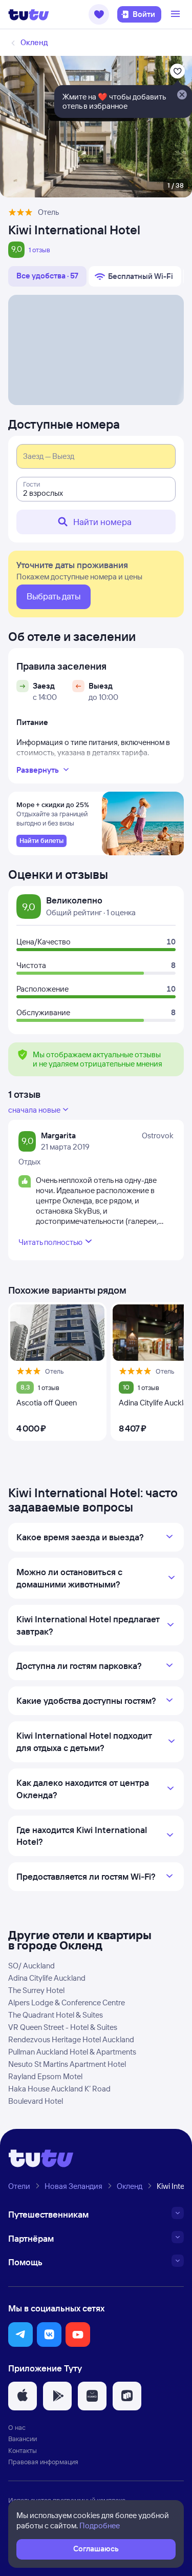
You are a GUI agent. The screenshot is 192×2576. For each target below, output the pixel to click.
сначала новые (34, 1110)
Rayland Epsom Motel (45, 2076)
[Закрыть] (182, 95)
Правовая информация (43, 2462)
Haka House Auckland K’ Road (59, 2089)
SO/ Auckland (31, 1966)
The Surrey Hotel (36, 1990)
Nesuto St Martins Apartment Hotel (67, 2064)
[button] (99, 14)
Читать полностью (50, 1242)
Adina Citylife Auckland (47, 1978)
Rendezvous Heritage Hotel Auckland (71, 2039)
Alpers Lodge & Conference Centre (67, 2003)
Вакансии (23, 2439)
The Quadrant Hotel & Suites (56, 2015)
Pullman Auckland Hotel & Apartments (72, 2052)
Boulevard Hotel (36, 2101)
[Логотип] (29, 14)
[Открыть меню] (177, 14)
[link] (41, 841)
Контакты (23, 2450)
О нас (17, 2427)
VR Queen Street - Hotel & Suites (63, 2027)
